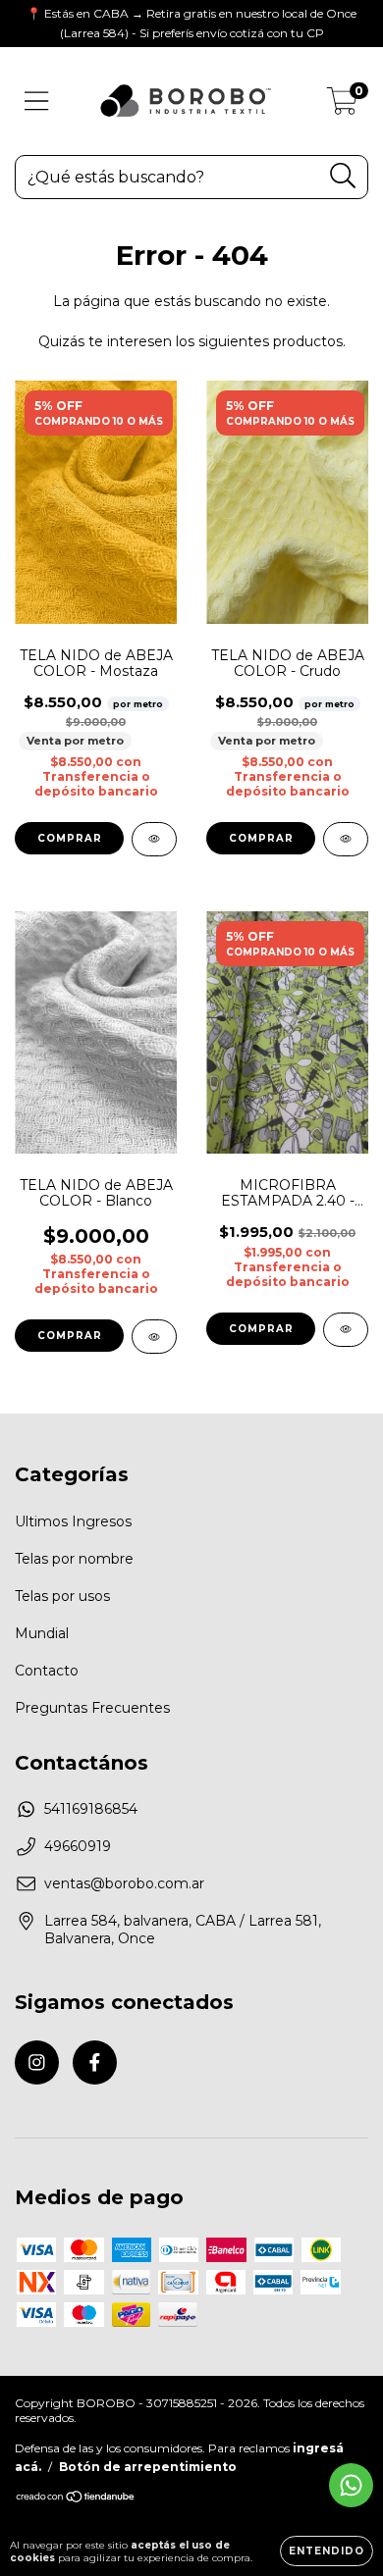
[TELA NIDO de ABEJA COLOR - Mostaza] (154, 839)
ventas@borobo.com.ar (124, 1883)
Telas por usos (62, 1596)
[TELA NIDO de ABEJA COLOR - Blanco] (154, 1337)
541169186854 (91, 1809)
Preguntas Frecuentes (92, 1708)
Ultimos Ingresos (73, 1521)
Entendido (327, 2551)
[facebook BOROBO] (95, 2062)
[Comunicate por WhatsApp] (351, 2485)
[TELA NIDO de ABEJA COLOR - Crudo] (346, 839)
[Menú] (37, 102)
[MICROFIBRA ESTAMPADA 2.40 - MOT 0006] (346, 1330)
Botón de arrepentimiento (148, 2467)
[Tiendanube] (76, 2499)
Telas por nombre (74, 1559)
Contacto (47, 1671)
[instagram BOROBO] (37, 2062)
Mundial (42, 1633)
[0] (342, 106)
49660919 (78, 1846)
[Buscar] (343, 176)
